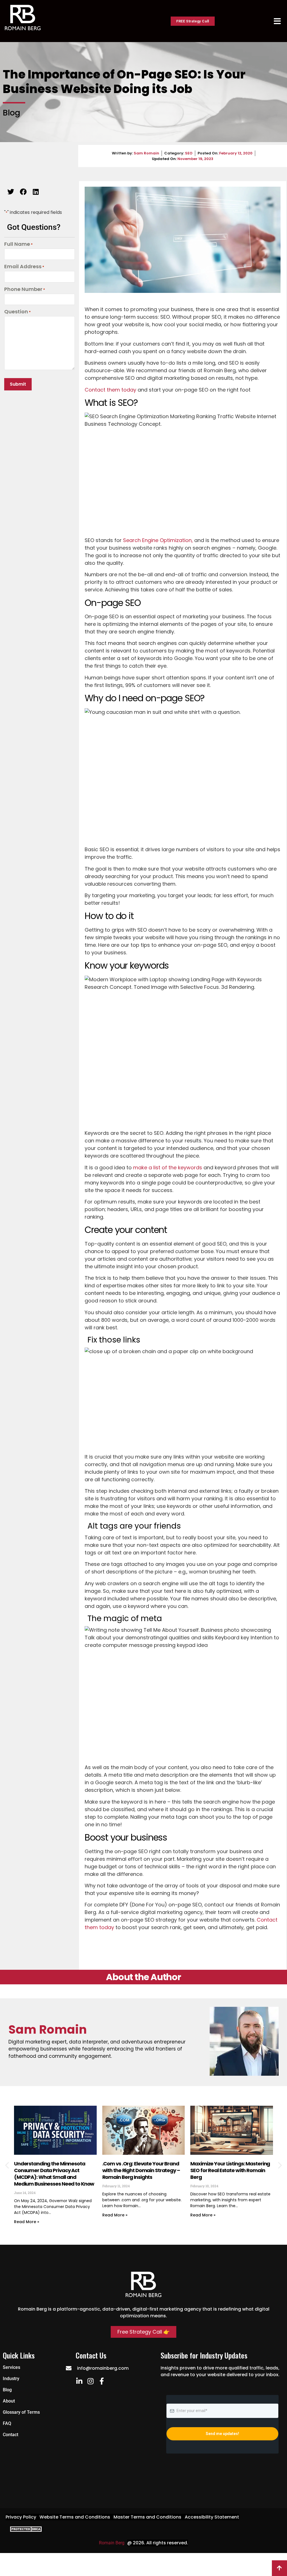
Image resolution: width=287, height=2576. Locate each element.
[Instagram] (90, 2381)
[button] (11, 192)
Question (18, 312)
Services (11, 2367)
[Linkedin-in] (79, 2381)
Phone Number (25, 290)
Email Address (24, 267)
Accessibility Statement (212, 2517)
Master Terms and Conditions (147, 2517)
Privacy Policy (21, 2517)
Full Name (18, 244)
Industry (11, 2379)
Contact (11, 2435)
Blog (7, 2390)
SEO (189, 153)
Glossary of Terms (21, 2412)
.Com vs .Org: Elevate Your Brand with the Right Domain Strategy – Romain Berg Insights (141, 2170)
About (9, 2401)
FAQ (7, 2423)
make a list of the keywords (168, 1167)
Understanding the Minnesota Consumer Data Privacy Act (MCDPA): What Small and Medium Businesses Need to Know (54, 2174)
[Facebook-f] (102, 2381)
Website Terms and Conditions (75, 2517)
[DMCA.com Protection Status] (25, 2530)
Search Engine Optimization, (158, 540)
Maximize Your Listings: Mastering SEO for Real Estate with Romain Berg (230, 2170)
